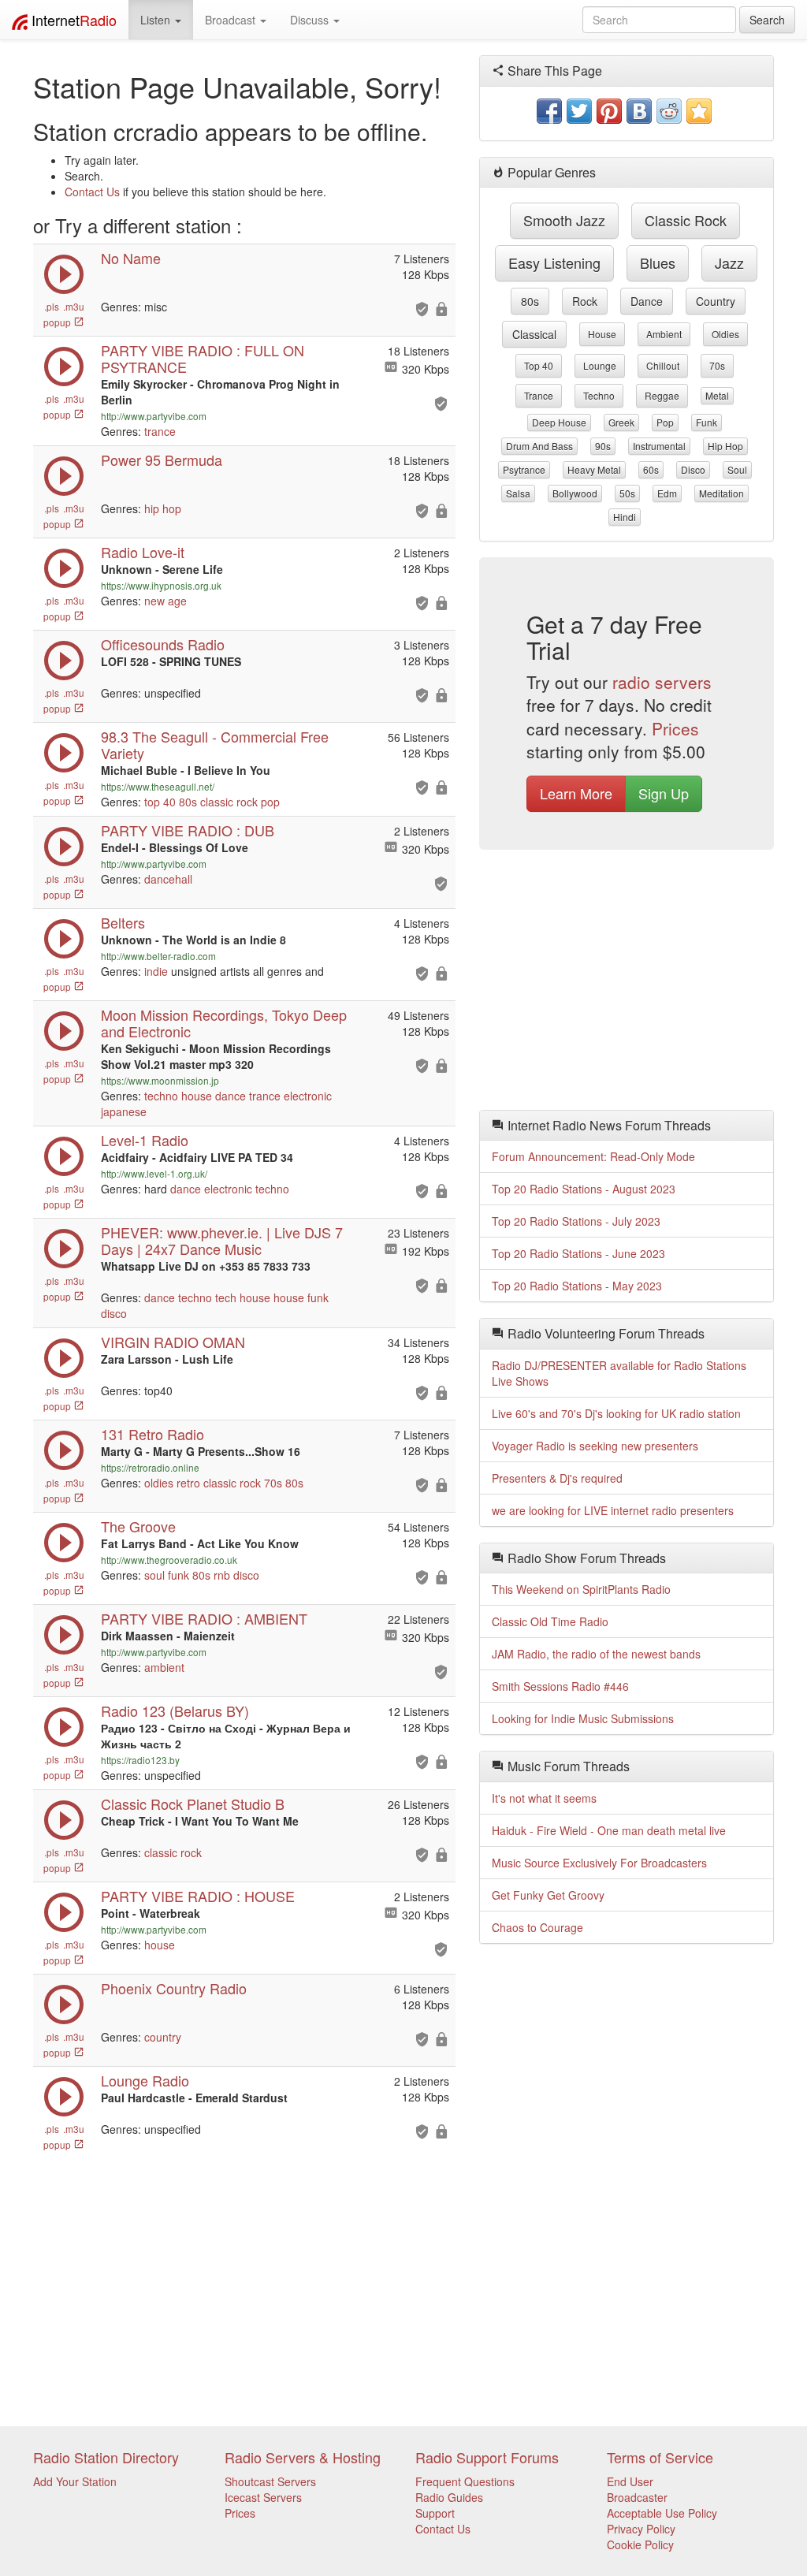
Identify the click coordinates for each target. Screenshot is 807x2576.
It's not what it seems (544, 1798)
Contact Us (92, 192)
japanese (124, 1111)
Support (435, 2513)
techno (161, 1096)
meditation (721, 493)
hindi (625, 517)
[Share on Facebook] (549, 111)
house (197, 1096)
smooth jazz (564, 220)
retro (188, 1483)
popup (58, 322)
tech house (243, 1297)
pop (270, 802)
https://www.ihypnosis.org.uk (161, 585)
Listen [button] (157, 20)
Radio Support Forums (487, 2457)
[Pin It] (609, 111)
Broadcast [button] (232, 20)
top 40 (160, 802)
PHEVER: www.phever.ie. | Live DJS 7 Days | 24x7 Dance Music (222, 1240)
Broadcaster (637, 2497)
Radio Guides (449, 2497)
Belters (123, 922)
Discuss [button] (311, 20)
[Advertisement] (627, 984)
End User (630, 2481)
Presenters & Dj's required (557, 1478)
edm (667, 493)
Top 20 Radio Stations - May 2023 (577, 1286)
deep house (559, 422)
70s (273, 1483)
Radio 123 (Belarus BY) (175, 1711)
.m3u (74, 306)
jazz (729, 262)
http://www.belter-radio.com (158, 956)
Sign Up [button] (664, 793)
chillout (663, 365)
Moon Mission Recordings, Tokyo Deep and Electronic (224, 1023)
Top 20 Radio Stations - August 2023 (584, 1189)
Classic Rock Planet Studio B (193, 1804)
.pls (52, 306)
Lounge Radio (145, 2080)
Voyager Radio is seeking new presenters (595, 1446)
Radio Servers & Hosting (303, 2457)
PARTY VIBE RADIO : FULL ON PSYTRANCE (203, 358)
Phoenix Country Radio (174, 1988)
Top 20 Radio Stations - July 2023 (576, 1221)
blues (658, 262)
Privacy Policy (641, 2529)
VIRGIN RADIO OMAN (173, 1342)
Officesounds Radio (163, 644)
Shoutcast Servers (270, 2481)
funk (318, 1297)
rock (585, 301)
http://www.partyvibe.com (154, 416)
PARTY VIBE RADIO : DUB (188, 830)
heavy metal (594, 469)
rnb (222, 1575)
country (163, 2037)
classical (534, 334)
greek (621, 422)
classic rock (229, 802)
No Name (131, 258)
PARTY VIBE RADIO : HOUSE (198, 1896)
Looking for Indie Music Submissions (583, 1718)
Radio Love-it (143, 552)
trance (160, 431)
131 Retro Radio (152, 1434)
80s (188, 802)
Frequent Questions (465, 2481)
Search (767, 20)
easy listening (554, 262)
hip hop (163, 508)
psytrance (524, 469)
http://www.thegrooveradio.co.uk (169, 1560)
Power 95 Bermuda (162, 460)
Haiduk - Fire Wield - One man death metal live (609, 1830)
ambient (164, 1667)
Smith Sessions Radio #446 (560, 1686)
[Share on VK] (639, 111)
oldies (159, 1483)
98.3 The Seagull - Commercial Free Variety (215, 745)
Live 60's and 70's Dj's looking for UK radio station (616, 1413)
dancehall (168, 879)
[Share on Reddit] (669, 111)
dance (231, 1096)
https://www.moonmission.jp (160, 1080)
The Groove (138, 1526)
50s (627, 493)
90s (603, 446)
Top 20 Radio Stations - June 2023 (578, 1253)
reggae (662, 395)
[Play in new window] (64, 382)
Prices (675, 728)
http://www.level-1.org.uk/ (154, 1173)
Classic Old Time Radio (550, 1621)
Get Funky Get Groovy (548, 1895)
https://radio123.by (140, 1760)
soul (154, 1575)
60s (651, 469)
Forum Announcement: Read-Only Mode (593, 1156)
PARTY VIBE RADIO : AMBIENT (204, 1618)
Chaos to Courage (537, 1927)
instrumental (659, 446)
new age (165, 601)
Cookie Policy (640, 2544)
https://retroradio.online (150, 1467)
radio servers (662, 682)
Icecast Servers (263, 2497)
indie (156, 971)
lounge (600, 365)
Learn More (576, 793)
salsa (518, 493)
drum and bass (539, 446)
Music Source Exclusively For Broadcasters (599, 1863)
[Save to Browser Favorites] (699, 111)
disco (114, 1313)
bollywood (575, 493)
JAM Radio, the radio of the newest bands (596, 1654)
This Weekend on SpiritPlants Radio (581, 1589)
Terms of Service (660, 2457)
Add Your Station (75, 2481)
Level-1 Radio (145, 1140)
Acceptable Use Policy (662, 2513)
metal (717, 395)
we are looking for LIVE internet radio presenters (613, 1510)
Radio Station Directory (106, 2457)
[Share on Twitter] (579, 111)
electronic (308, 1096)
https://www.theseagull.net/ (158, 786)
